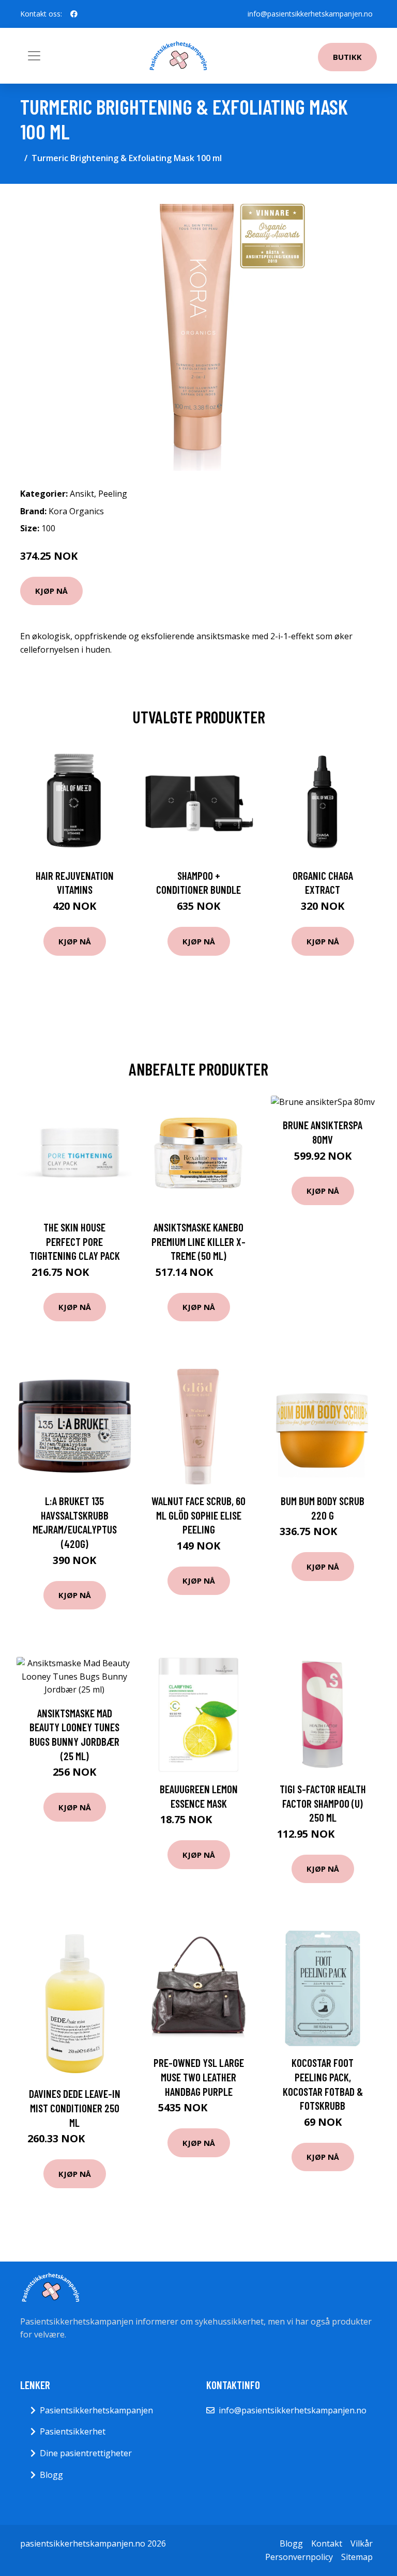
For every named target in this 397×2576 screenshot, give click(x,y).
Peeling (113, 494)
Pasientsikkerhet (73, 2431)
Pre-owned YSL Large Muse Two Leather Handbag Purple (199, 2077)
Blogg (51, 2475)
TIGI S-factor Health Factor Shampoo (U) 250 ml (323, 1803)
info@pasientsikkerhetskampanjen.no (310, 14)
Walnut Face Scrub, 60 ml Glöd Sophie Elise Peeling (198, 1515)
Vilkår (362, 2543)
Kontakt (327, 2543)
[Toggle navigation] (34, 56)
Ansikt (82, 494)
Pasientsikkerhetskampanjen (96, 2410)
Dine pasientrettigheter (86, 2453)
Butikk (347, 57)
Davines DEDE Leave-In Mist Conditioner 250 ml (75, 2108)
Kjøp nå (51, 591)
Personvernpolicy (299, 2557)
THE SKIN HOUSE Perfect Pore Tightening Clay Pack (75, 1241)
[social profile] (74, 14)
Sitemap (357, 2557)
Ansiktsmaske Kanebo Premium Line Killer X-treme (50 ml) (198, 1241)
